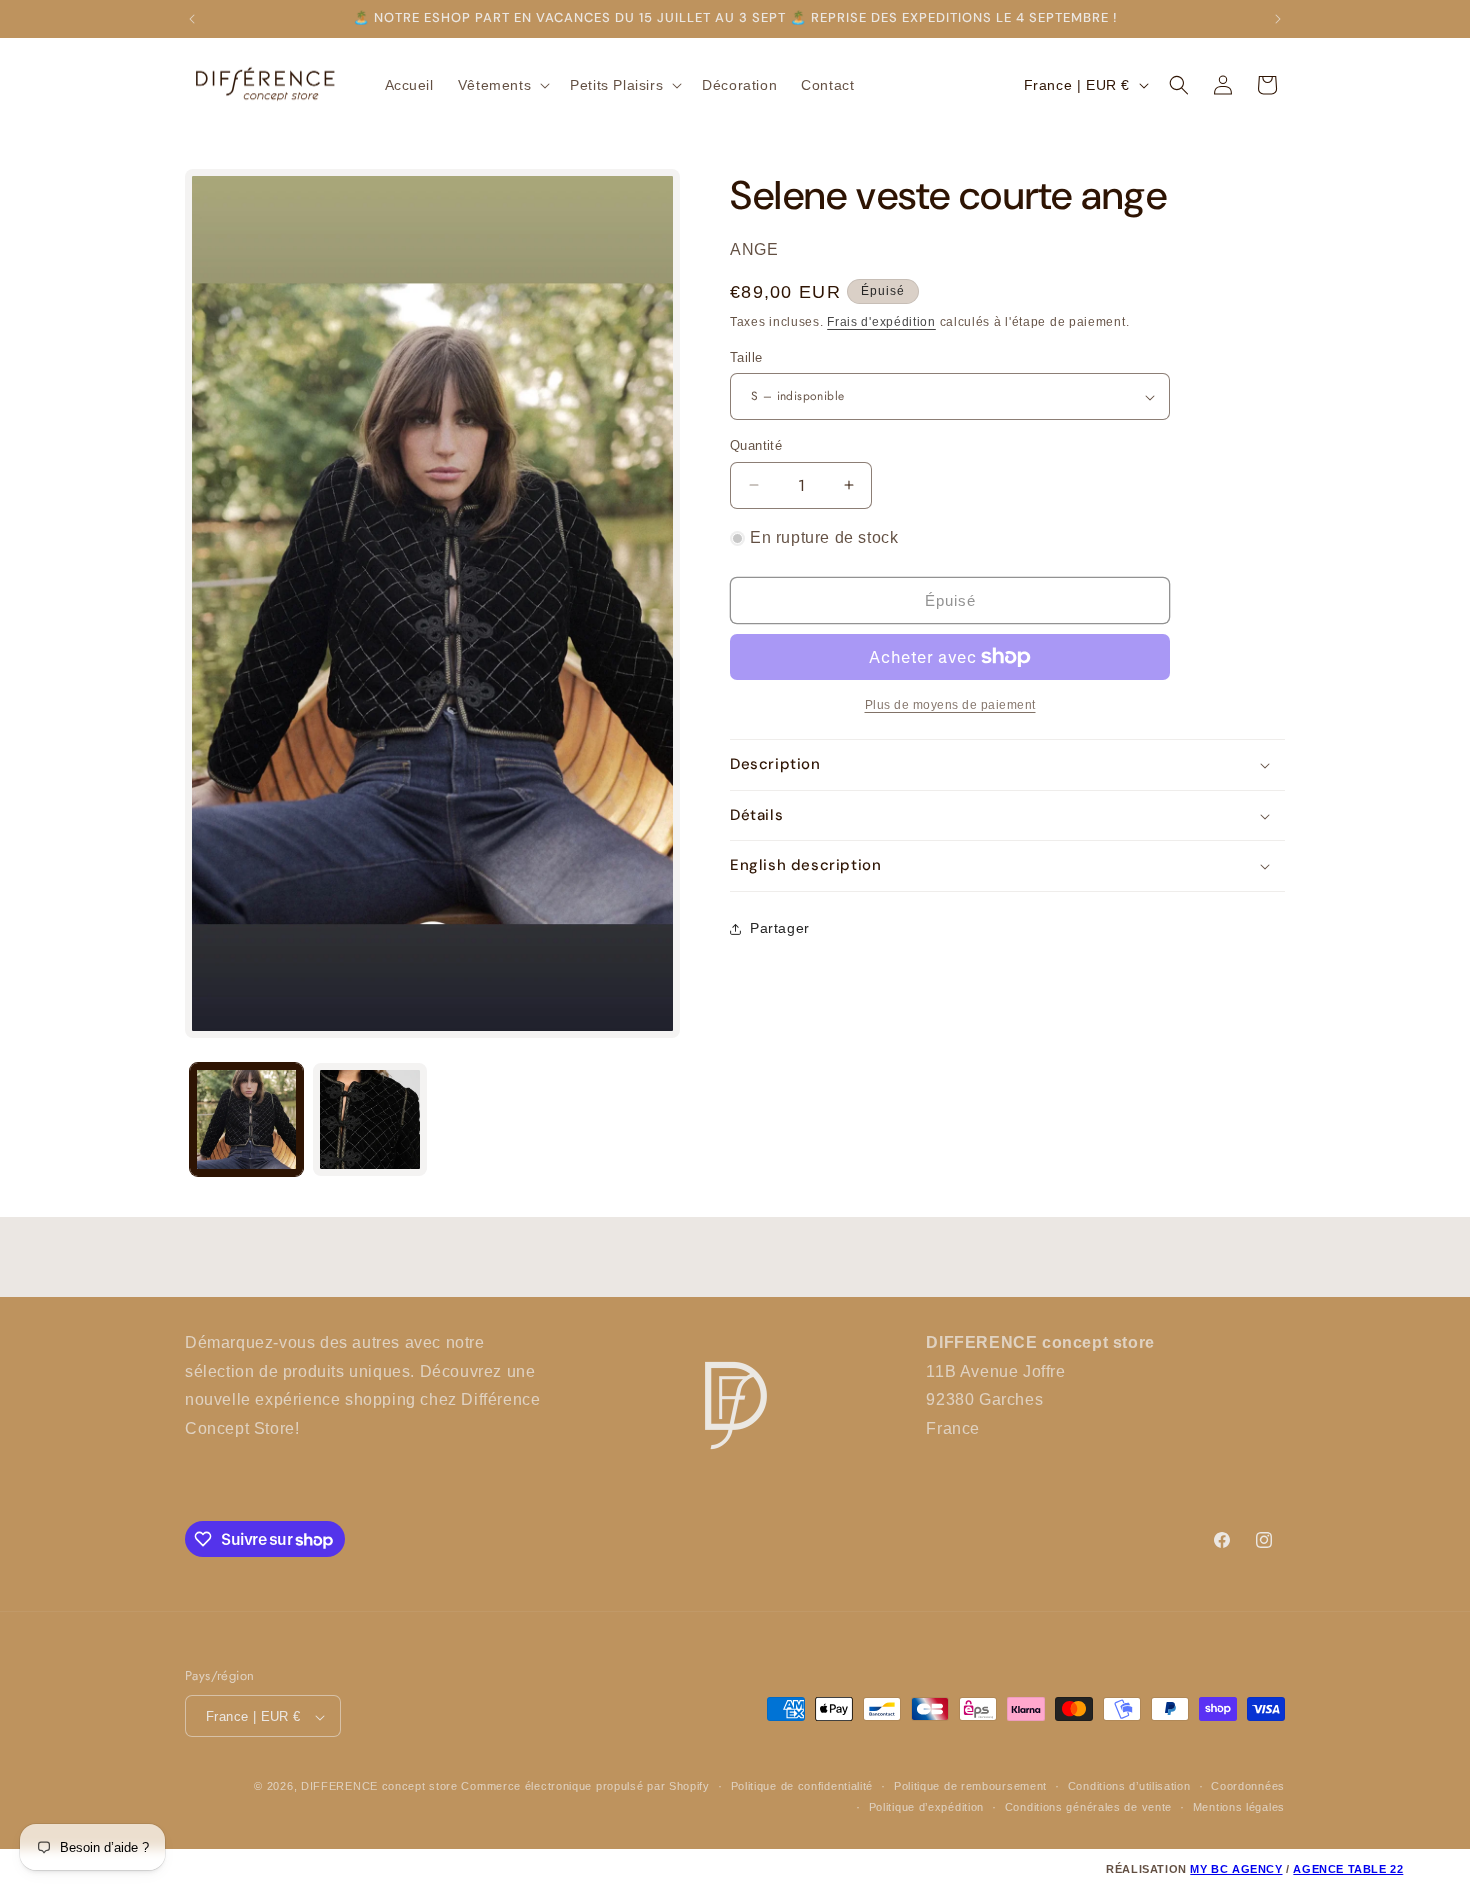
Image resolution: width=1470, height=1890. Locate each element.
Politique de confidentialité (802, 1787)
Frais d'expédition (881, 322)
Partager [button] (780, 928)
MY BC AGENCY (1236, 1869)
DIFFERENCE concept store (379, 1787)
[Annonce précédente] (192, 19)
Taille (746, 357)
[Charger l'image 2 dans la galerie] (369, 1119)
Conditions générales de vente (1088, 1807)
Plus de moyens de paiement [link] (950, 705)
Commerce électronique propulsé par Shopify (585, 1787)
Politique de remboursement (970, 1787)
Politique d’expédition (926, 1807)
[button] (502, 85)
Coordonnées (1248, 1787)
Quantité (756, 445)
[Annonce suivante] (1278, 19)
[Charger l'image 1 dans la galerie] (246, 1119)
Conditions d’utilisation (1129, 1787)
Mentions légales (1239, 1807)
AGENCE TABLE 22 (1348, 1869)
